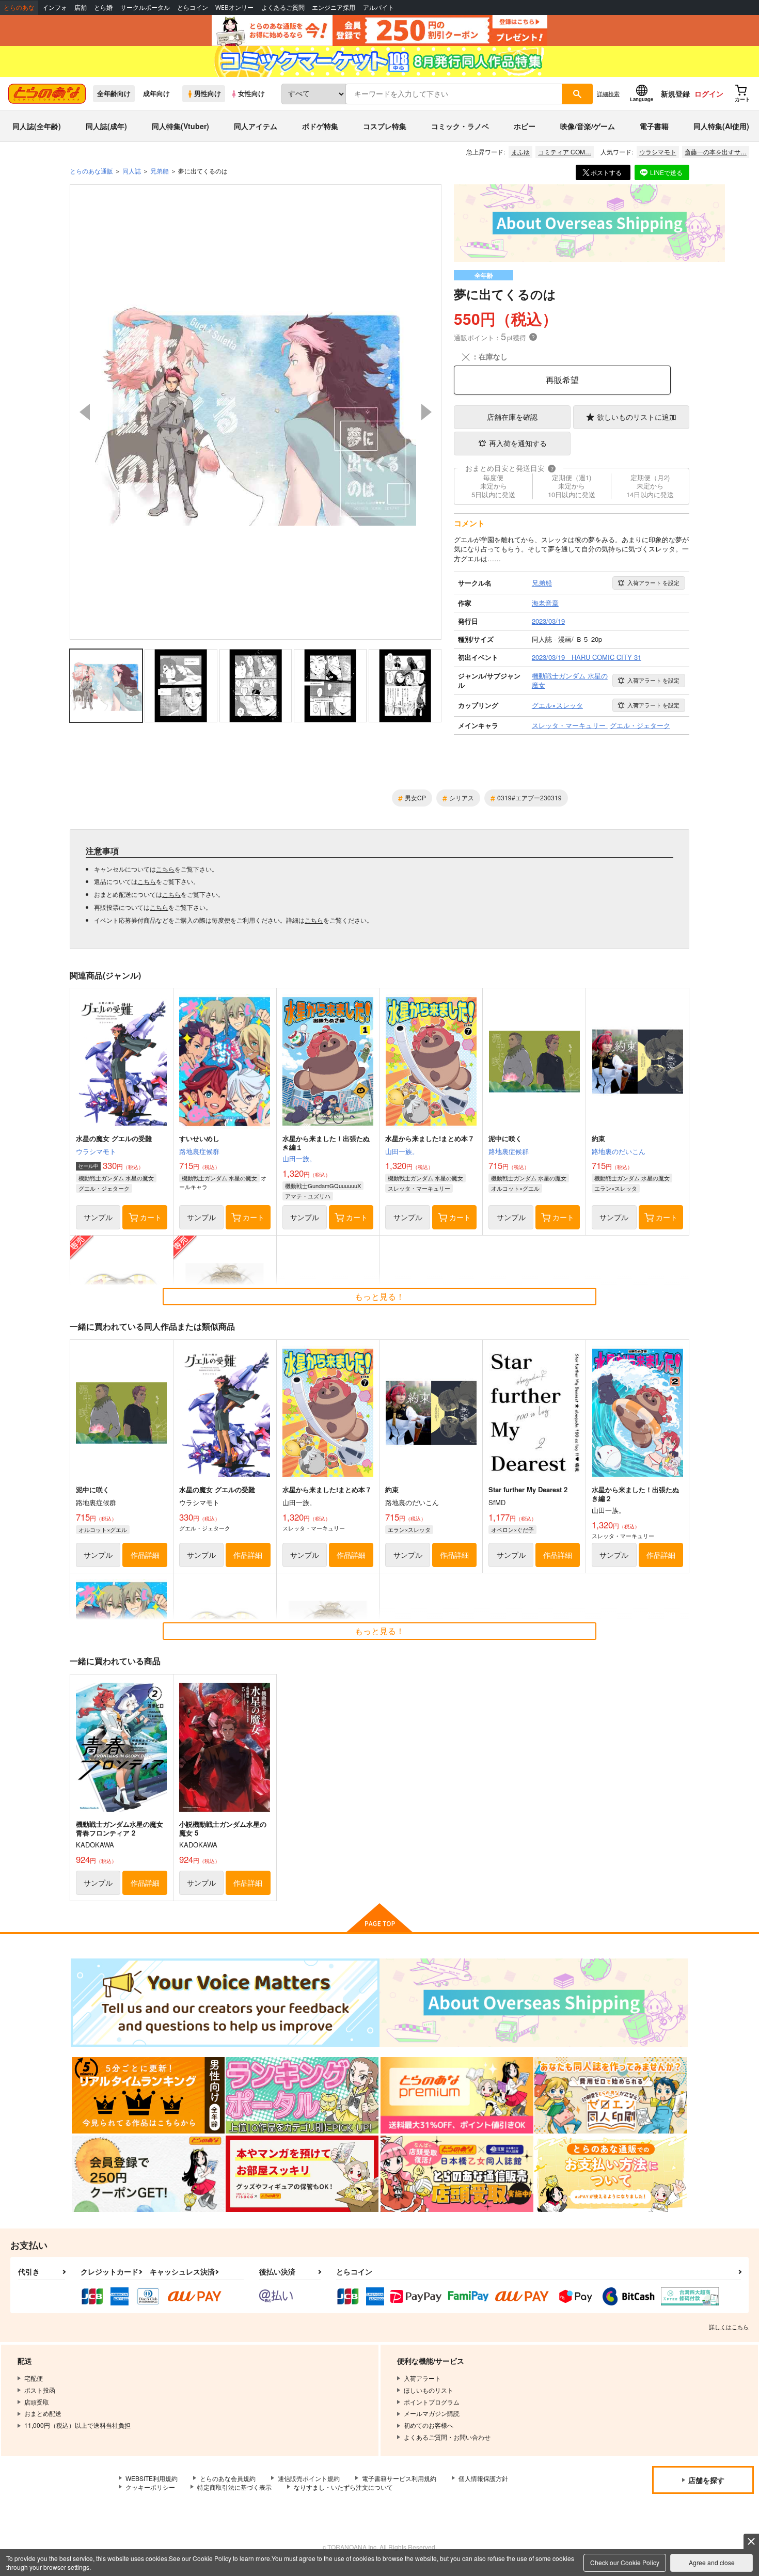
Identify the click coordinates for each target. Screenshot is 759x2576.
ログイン (709, 93)
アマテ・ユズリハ (308, 1196)
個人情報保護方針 (483, 2478)
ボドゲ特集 (320, 126)
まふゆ (520, 152)
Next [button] (426, 412)
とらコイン (193, 7)
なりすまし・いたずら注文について (343, 2487)
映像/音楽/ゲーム (588, 126)
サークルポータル (145, 7)
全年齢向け (114, 93)
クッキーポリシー (150, 2487)
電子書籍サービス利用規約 (399, 2478)
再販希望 (562, 380)
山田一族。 (299, 1158)
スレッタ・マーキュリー (419, 1188)
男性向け (208, 93)
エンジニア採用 (334, 7)
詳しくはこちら (729, 2327)
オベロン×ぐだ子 (512, 1529)
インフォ (55, 7)
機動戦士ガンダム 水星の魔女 (116, 1178)
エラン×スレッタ (616, 1188)
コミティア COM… (565, 152)
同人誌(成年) (106, 126)
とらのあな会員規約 (228, 2478)
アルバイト (378, 7)
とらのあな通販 (91, 171)
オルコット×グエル (515, 1188)
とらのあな (19, 7)
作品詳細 (145, 1555)
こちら (165, 869)
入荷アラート (653, 582)
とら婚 (103, 7)
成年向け (156, 93)
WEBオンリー (234, 7)
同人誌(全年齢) (37, 126)
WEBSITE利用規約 (152, 2478)
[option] (256, 412)
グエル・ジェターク (104, 1188)
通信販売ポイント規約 (309, 2478)
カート (151, 1217)
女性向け (251, 93)
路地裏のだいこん (619, 1151)
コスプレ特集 (385, 126)
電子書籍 (654, 126)
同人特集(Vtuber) (180, 126)
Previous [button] (85, 412)
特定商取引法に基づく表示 (234, 2487)
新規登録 (675, 93)
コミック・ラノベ (460, 126)
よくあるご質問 (283, 7)
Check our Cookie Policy (625, 2562)
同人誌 (132, 171)
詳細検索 (608, 93)
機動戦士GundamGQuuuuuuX (323, 1186)
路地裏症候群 (199, 1151)
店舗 (81, 7)
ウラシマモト (658, 152)
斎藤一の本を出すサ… (716, 152)
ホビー (525, 126)
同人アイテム (256, 126)
